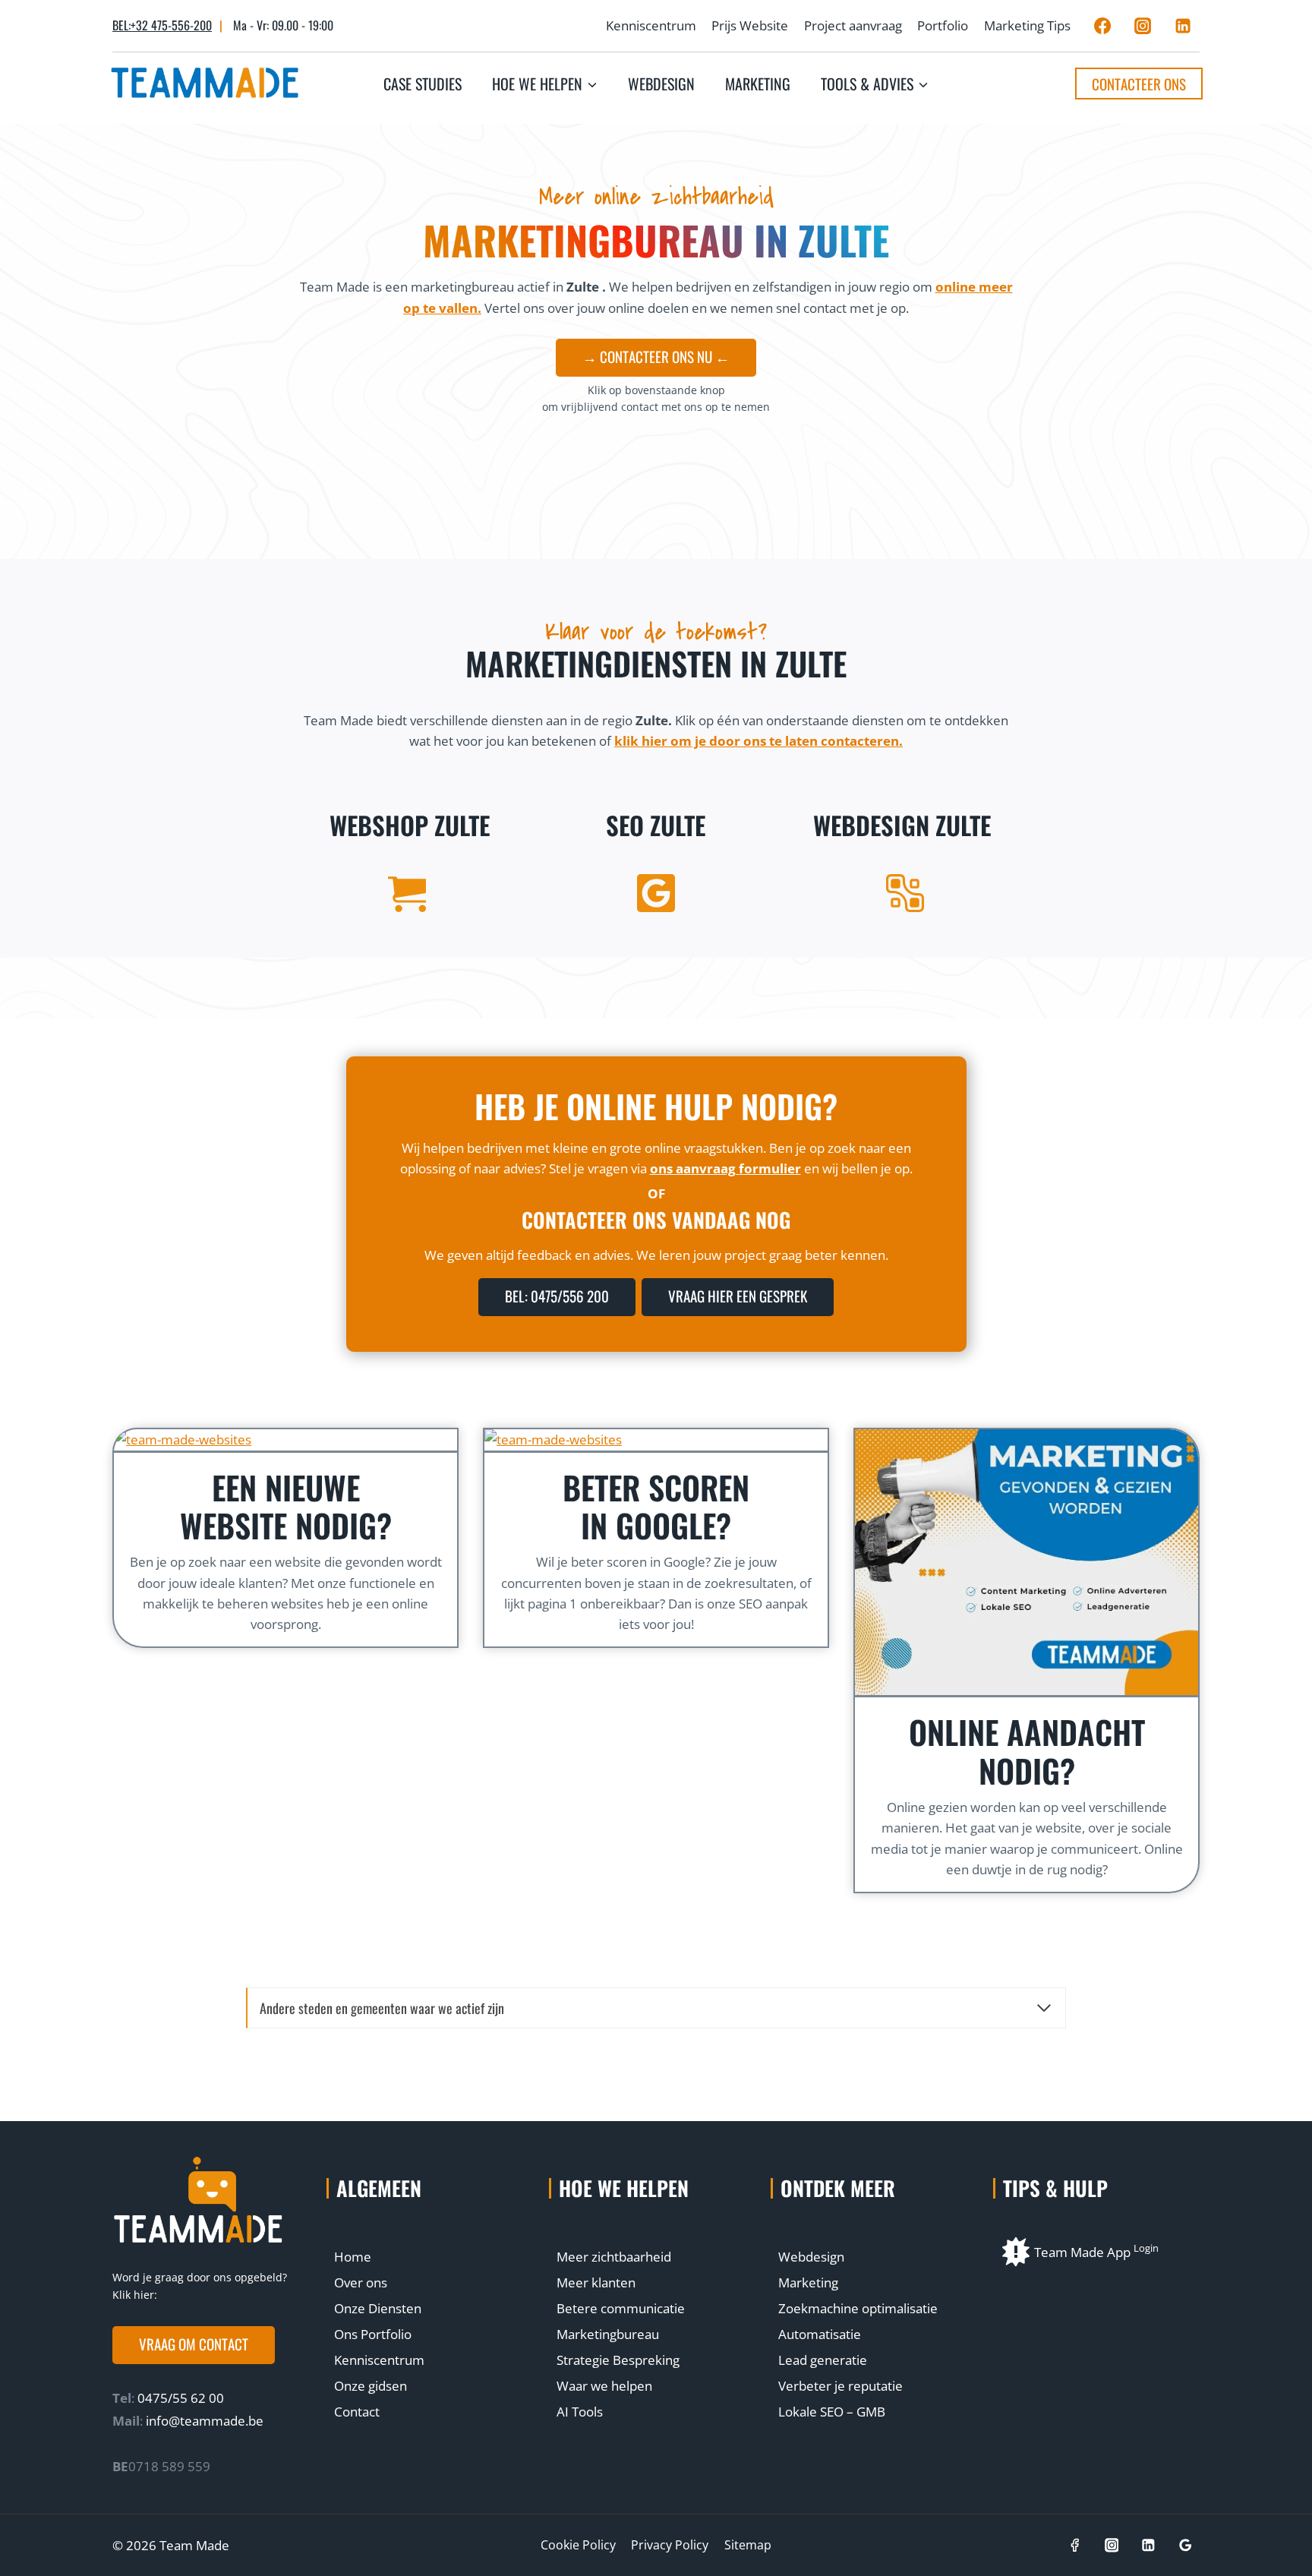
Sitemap (748, 2545)
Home (353, 2257)
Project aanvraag (853, 25)
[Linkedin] (1183, 26)
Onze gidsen (371, 2386)
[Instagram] (1143, 26)
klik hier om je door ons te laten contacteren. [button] (758, 741)
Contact (357, 2412)
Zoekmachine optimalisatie (858, 2308)
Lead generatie (823, 2360)
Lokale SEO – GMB (832, 2412)
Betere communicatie (621, 2308)
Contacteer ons (1139, 84)
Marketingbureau (608, 2334)
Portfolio (943, 25)
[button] (194, 2345)
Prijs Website (750, 25)
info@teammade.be (205, 2421)
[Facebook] (1102, 26)
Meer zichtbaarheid (614, 2257)
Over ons (361, 2282)
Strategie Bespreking (618, 2360)
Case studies (423, 84)
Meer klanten (596, 2282)
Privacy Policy (670, 2545)
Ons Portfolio (373, 2334)
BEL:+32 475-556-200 (162, 25)
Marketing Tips (1027, 25)
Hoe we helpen (624, 2188)
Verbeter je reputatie (840, 2386)
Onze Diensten (378, 2308)
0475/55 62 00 (179, 2398)
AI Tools (580, 2412)
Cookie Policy (578, 2545)
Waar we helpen (604, 2386)
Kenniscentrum (651, 25)
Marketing (758, 84)
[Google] (1186, 2545)
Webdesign (661, 84)
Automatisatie (820, 2334)
